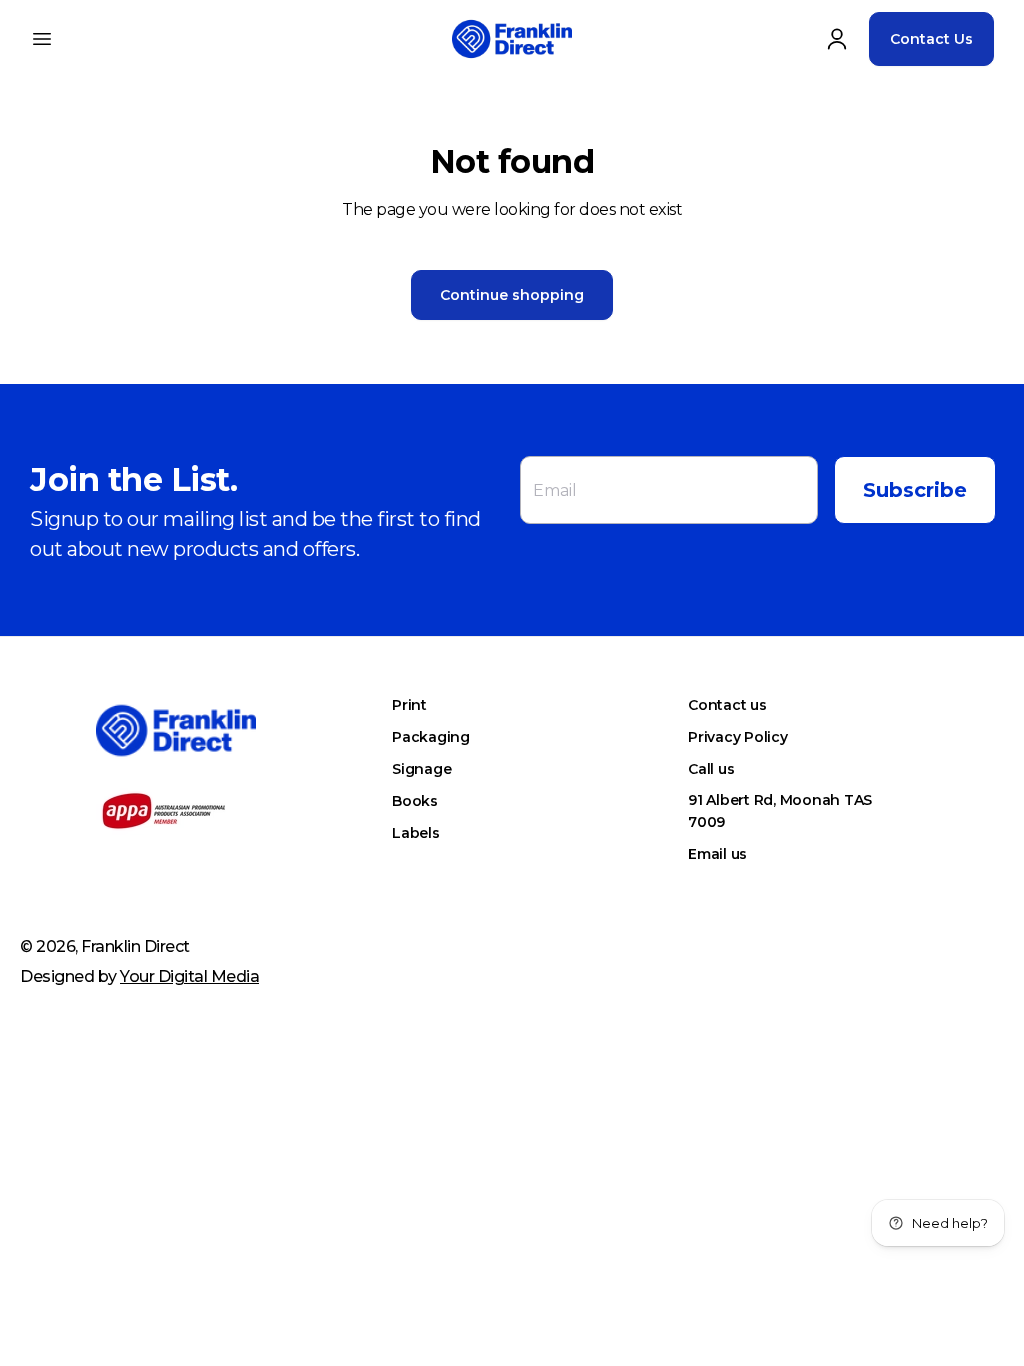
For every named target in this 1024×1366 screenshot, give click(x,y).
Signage (421, 769)
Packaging (431, 737)
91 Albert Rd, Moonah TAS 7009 (780, 811)
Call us (711, 769)
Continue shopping (512, 295)
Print (409, 705)
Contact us (727, 705)
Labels (416, 833)
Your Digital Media (189, 976)
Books (415, 801)
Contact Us (931, 39)
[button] (42, 39)
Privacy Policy (738, 737)
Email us (717, 854)
